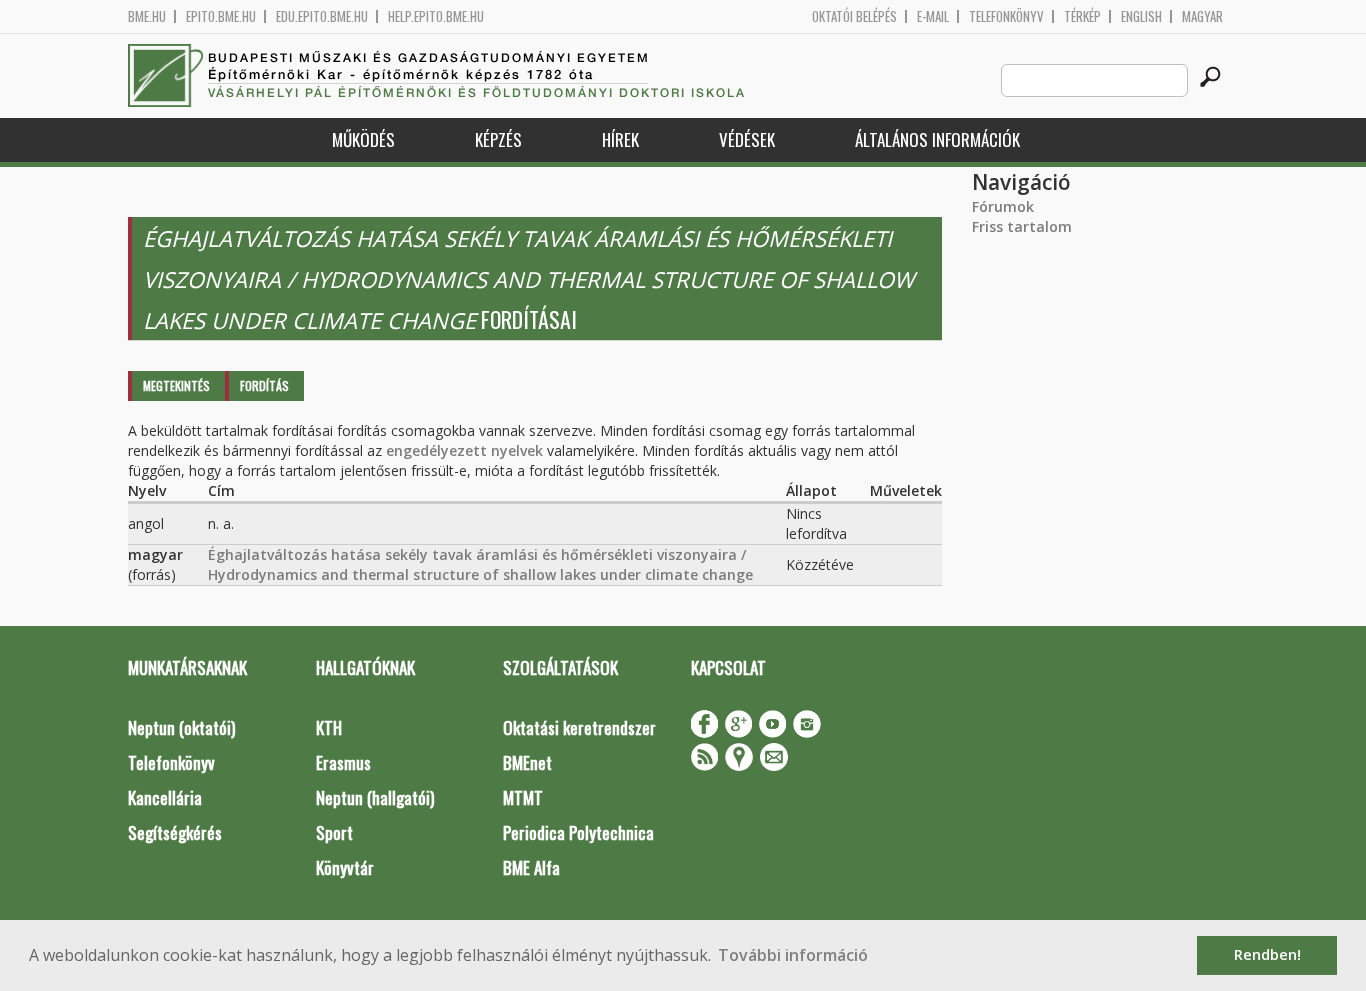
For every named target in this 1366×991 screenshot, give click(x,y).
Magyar (1202, 16)
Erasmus (343, 762)
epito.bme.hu (221, 16)
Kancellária (165, 797)
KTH (329, 727)
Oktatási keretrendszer (579, 727)
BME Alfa (531, 867)
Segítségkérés (175, 832)
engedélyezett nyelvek (464, 450)
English (1141, 16)
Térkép (1082, 16)
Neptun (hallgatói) (375, 797)
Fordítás (264, 385)
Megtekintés (176, 385)
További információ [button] (793, 955)
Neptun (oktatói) (181, 727)
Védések (747, 139)
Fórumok (1003, 206)
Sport (334, 832)
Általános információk (937, 139)
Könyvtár (345, 867)
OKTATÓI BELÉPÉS (854, 16)
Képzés (498, 139)
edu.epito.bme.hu (322, 16)
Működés (363, 139)
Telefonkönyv (1006, 16)
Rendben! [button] (1267, 954)
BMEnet (527, 762)
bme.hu (147, 16)
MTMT (523, 797)
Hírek (620, 139)
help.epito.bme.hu (436, 16)
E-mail (933, 16)
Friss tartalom (1022, 226)
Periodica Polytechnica (578, 832)
